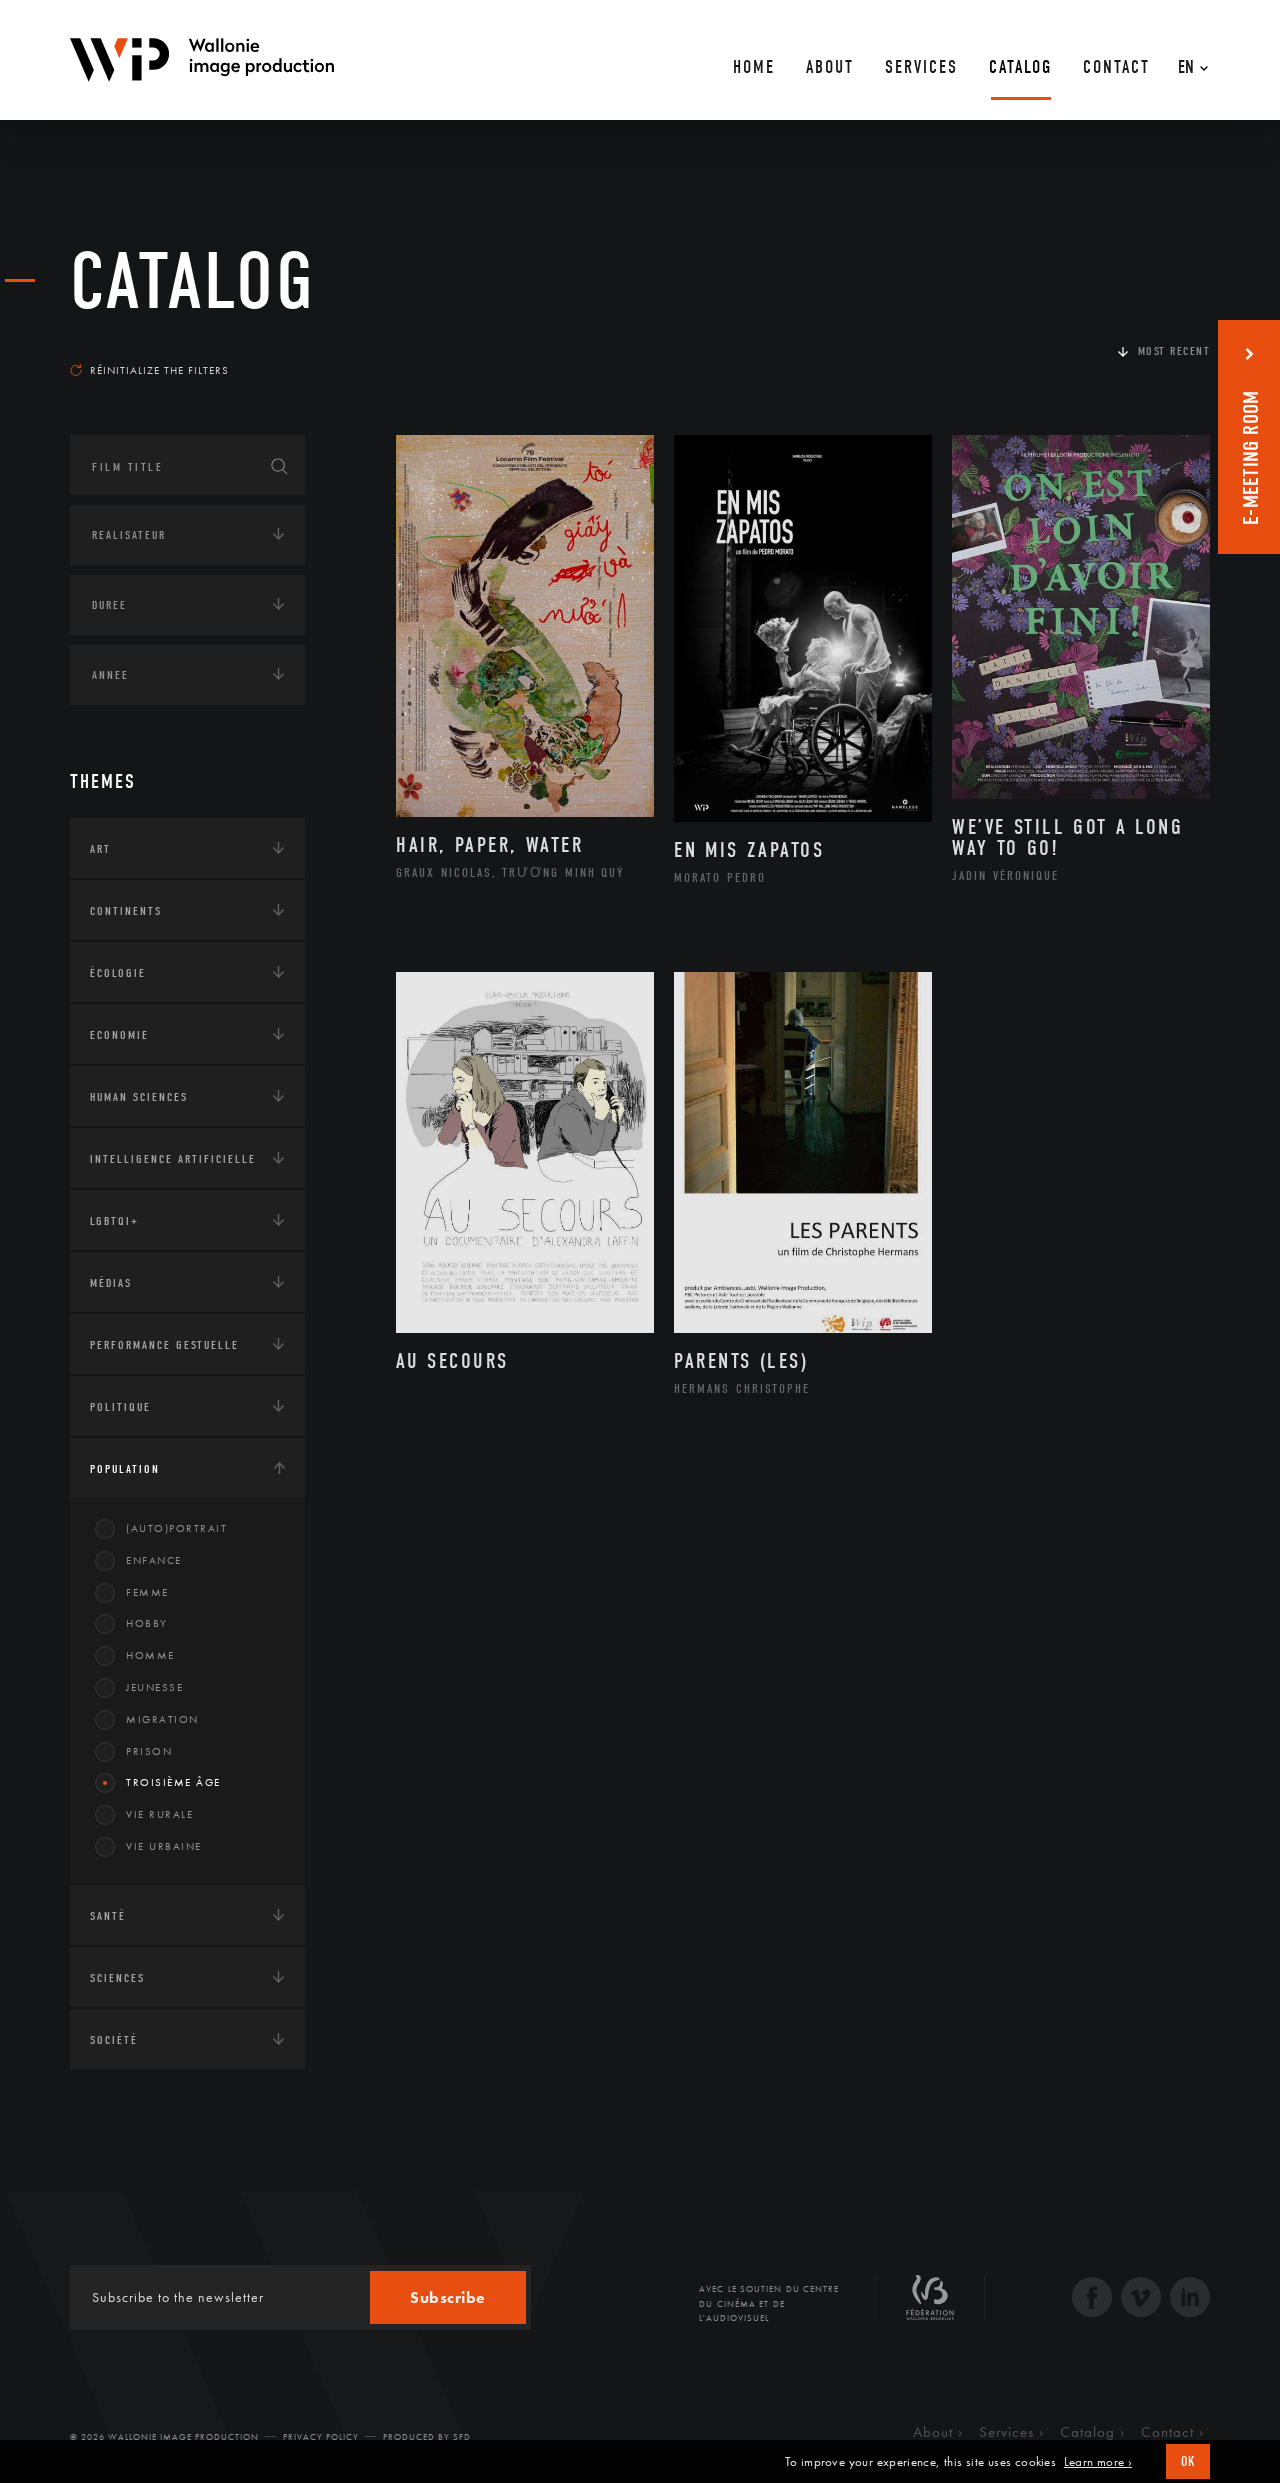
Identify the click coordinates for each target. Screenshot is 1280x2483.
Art (100, 849)
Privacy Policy (321, 2437)
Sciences (117, 1978)
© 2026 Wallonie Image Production (164, 2437)
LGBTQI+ (114, 1221)
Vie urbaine (164, 1846)
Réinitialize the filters (159, 370)
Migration (162, 1719)
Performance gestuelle (164, 1345)
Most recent (1174, 351)
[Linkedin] (1190, 2299)
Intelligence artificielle (173, 1159)
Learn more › (1098, 2462)
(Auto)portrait (176, 1528)
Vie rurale (159, 1814)
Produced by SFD (427, 2437)
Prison (149, 1751)
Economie (119, 1035)
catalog (193, 282)
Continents (126, 911)
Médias (111, 1283)
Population (125, 1469)
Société (114, 2040)
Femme (147, 1592)
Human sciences (139, 1097)
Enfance (154, 1560)
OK (1188, 2461)
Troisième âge (173, 1782)
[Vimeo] (1141, 2299)
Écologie (118, 973)
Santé (108, 1916)
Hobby (147, 1623)
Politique (120, 1407)
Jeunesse (154, 1687)
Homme (150, 1655)
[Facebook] (1092, 2299)
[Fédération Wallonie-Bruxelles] (930, 2305)
